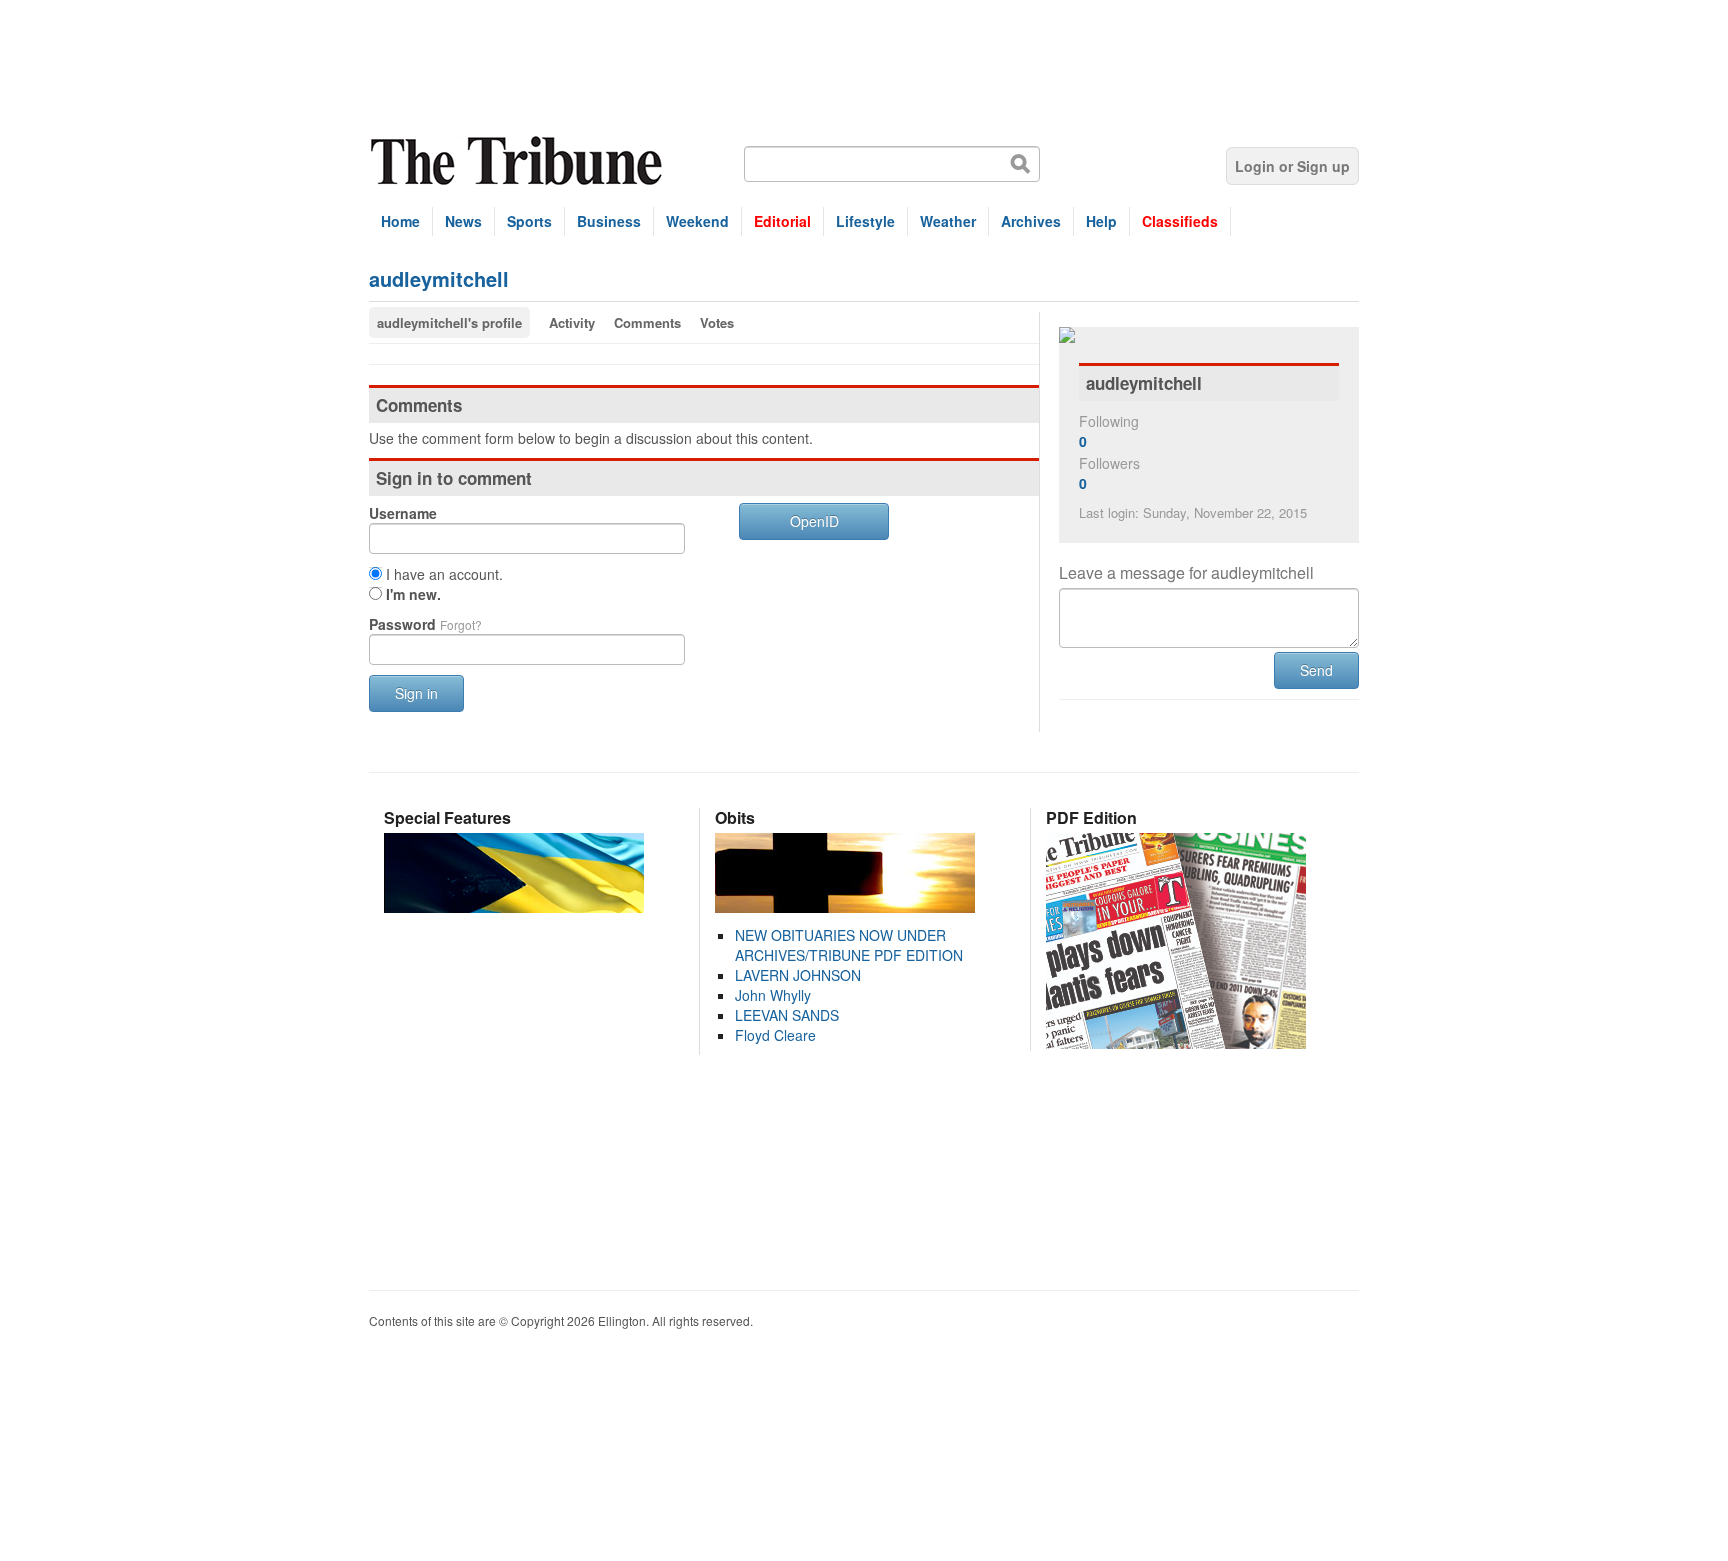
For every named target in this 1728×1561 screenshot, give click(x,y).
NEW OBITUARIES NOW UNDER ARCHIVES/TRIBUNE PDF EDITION (849, 945)
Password (425, 624)
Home (400, 221)
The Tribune (519, 161)
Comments (647, 322)
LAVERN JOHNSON (798, 975)
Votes (717, 322)
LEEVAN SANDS (787, 1015)
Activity (572, 322)
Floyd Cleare (775, 1035)
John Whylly (773, 995)
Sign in (416, 693)
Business (609, 221)
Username (403, 513)
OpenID (814, 521)
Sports (529, 221)
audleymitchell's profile (449, 322)
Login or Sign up (1292, 166)
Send (1316, 670)
